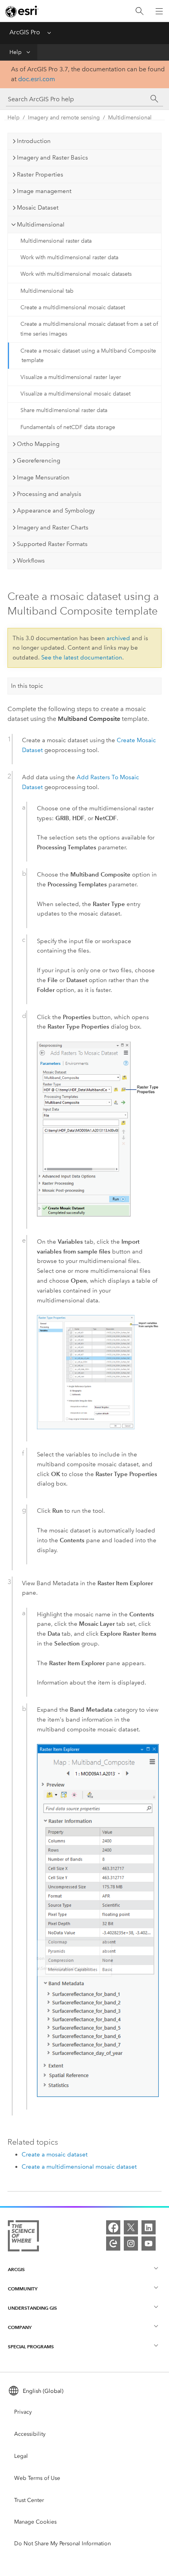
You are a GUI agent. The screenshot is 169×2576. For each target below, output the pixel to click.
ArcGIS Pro (25, 32)
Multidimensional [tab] (41, 225)
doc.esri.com (37, 79)
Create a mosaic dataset (55, 2154)
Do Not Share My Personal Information (62, 2543)
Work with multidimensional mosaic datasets (76, 274)
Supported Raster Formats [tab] (52, 544)
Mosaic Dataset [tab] (38, 208)
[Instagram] (131, 2244)
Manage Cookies (35, 2522)
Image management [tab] (44, 191)
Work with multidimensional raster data (69, 257)
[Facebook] (113, 2227)
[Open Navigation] (159, 11)
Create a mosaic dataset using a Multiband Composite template (88, 356)
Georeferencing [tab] (39, 461)
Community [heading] (23, 2289)
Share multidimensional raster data (64, 410)
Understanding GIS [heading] (32, 2308)
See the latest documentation (82, 657)
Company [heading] (20, 2327)
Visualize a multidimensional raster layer (71, 377)
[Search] (140, 11)
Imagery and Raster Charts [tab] (53, 527)
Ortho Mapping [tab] (38, 444)
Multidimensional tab (47, 291)
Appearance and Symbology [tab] (56, 511)
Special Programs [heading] (31, 2347)
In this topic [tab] (27, 686)
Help (16, 52)
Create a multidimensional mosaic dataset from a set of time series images (89, 329)
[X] (131, 2227)
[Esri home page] (22, 11)
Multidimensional (130, 118)
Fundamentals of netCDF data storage (68, 427)
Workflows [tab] (31, 561)
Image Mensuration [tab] (43, 477)
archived (118, 638)
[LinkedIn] (149, 2227)
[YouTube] (149, 2244)
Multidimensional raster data (56, 241)
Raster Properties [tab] (40, 175)
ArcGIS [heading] (16, 2269)
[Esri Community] (113, 2244)
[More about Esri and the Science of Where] (23, 2237)
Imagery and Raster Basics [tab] (52, 158)
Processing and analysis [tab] (49, 494)
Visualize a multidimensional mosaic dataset (75, 394)
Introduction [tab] (34, 141)
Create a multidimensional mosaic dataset (73, 307)
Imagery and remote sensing (64, 118)
